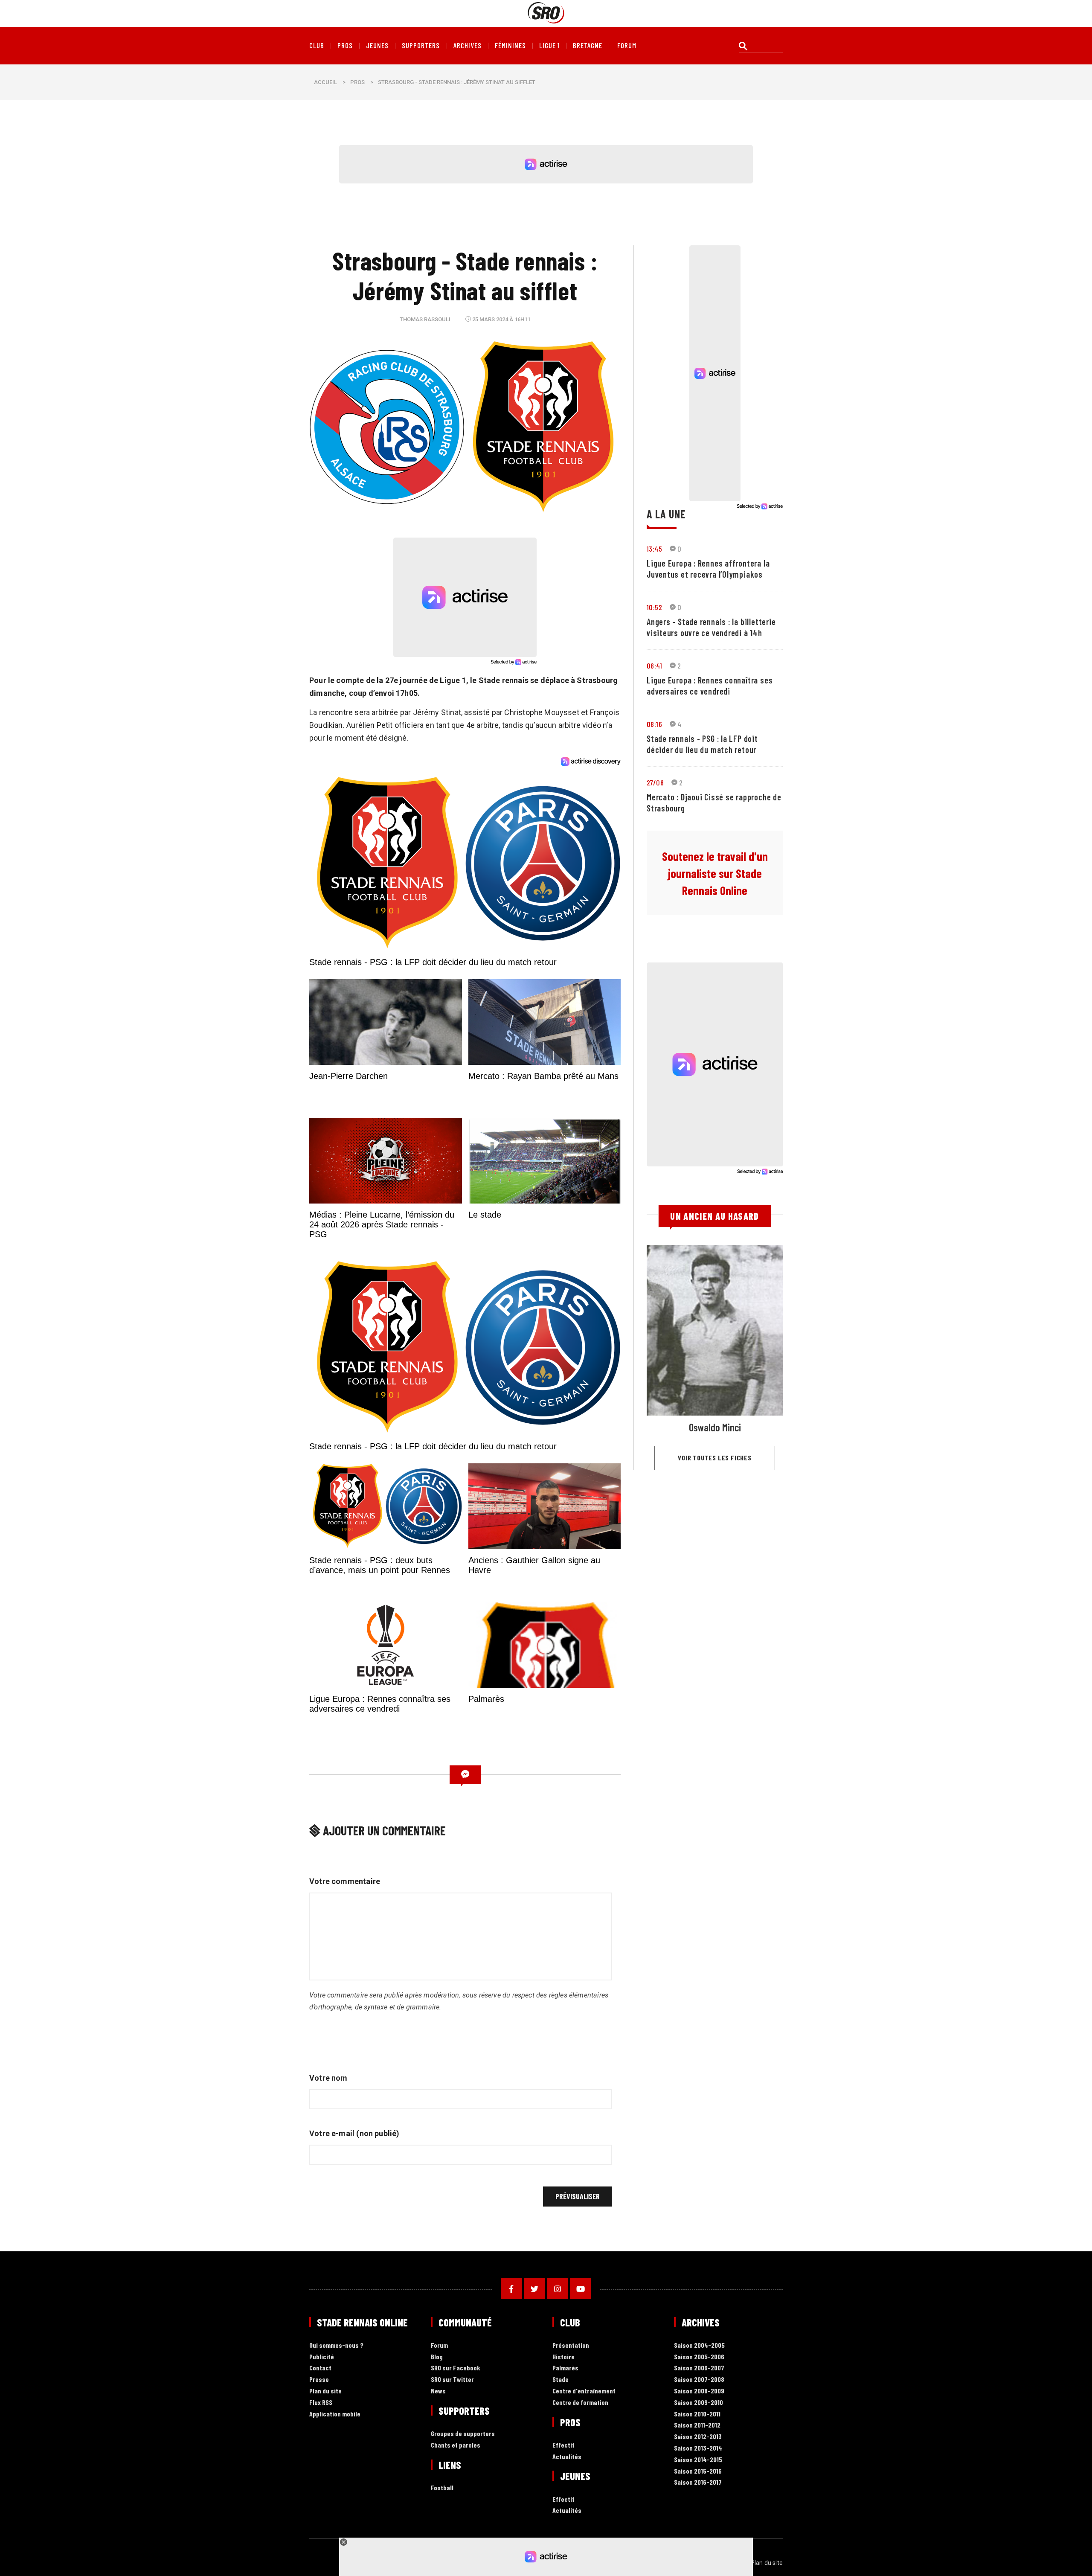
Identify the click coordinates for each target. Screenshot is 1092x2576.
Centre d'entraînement (584, 2391)
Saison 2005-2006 (699, 2357)
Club (317, 46)
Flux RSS (321, 2403)
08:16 (654, 724)
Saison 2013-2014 (698, 2448)
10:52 (654, 607)
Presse (319, 2380)
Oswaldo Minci (715, 1427)
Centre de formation (580, 2403)
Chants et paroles (456, 2445)
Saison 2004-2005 (699, 2345)
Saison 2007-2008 (699, 2380)
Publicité (322, 2357)
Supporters (421, 46)
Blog (437, 2357)
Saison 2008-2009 (699, 2391)
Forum (439, 2345)
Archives (468, 46)
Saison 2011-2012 (697, 2425)
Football (442, 2488)
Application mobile (335, 2414)
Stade (561, 2380)
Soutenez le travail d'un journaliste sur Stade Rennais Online (715, 873)
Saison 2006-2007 (699, 2368)
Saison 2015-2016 (698, 2471)
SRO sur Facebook (456, 2368)
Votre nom (328, 2078)
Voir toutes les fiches (715, 1458)
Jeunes (377, 46)
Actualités (567, 2457)
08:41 (654, 666)
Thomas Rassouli (425, 319)
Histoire (563, 2357)
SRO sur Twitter (452, 2380)
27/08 (655, 782)
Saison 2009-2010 (698, 2403)
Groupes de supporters (463, 2434)
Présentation (571, 2345)
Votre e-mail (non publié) (354, 2133)
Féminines (510, 46)
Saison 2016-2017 (698, 2482)
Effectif (563, 2445)
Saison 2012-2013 (698, 2437)
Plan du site (325, 2391)
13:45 (654, 549)
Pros (345, 46)
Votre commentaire (345, 1881)
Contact (320, 2368)
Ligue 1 (549, 46)
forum (627, 46)
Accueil (325, 82)
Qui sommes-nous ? (336, 2345)
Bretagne (588, 46)
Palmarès (565, 2368)
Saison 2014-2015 (698, 2460)
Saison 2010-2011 (697, 2414)
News (438, 2391)
